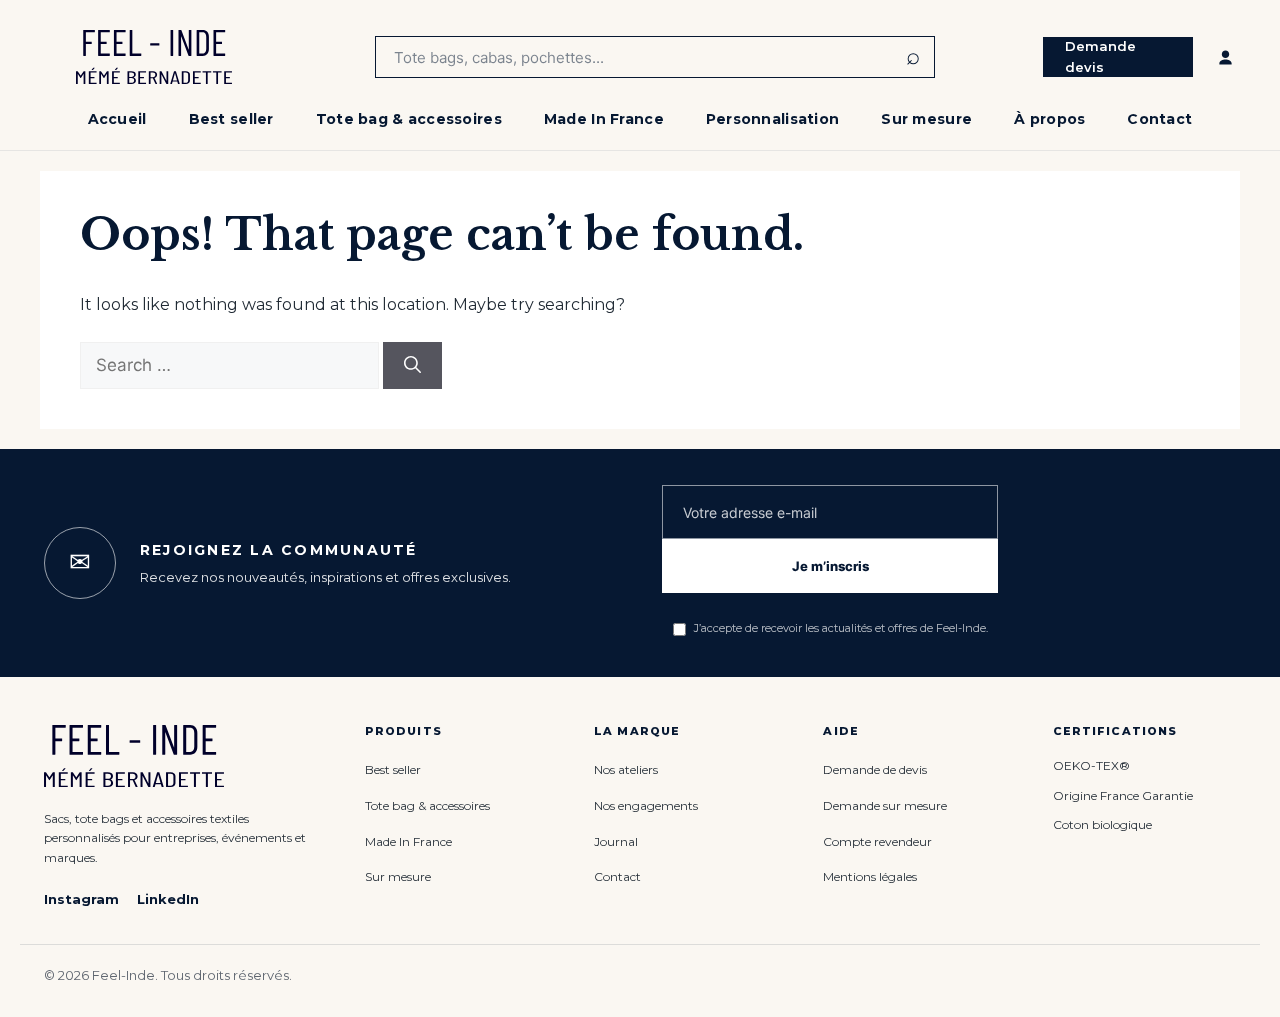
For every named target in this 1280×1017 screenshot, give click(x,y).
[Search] (412, 366)
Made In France (604, 119)
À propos (1049, 119)
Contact (1159, 119)
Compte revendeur (877, 841)
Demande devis (1100, 56)
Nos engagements (646, 805)
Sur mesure (926, 119)
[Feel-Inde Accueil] (154, 57)
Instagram (81, 899)
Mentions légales (870, 876)
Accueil (117, 119)
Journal (616, 841)
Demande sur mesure (885, 805)
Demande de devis (875, 769)
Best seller (231, 119)
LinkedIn (168, 899)
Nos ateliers (626, 769)
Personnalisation (772, 119)
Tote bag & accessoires (409, 119)
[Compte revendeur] (1225, 57)
